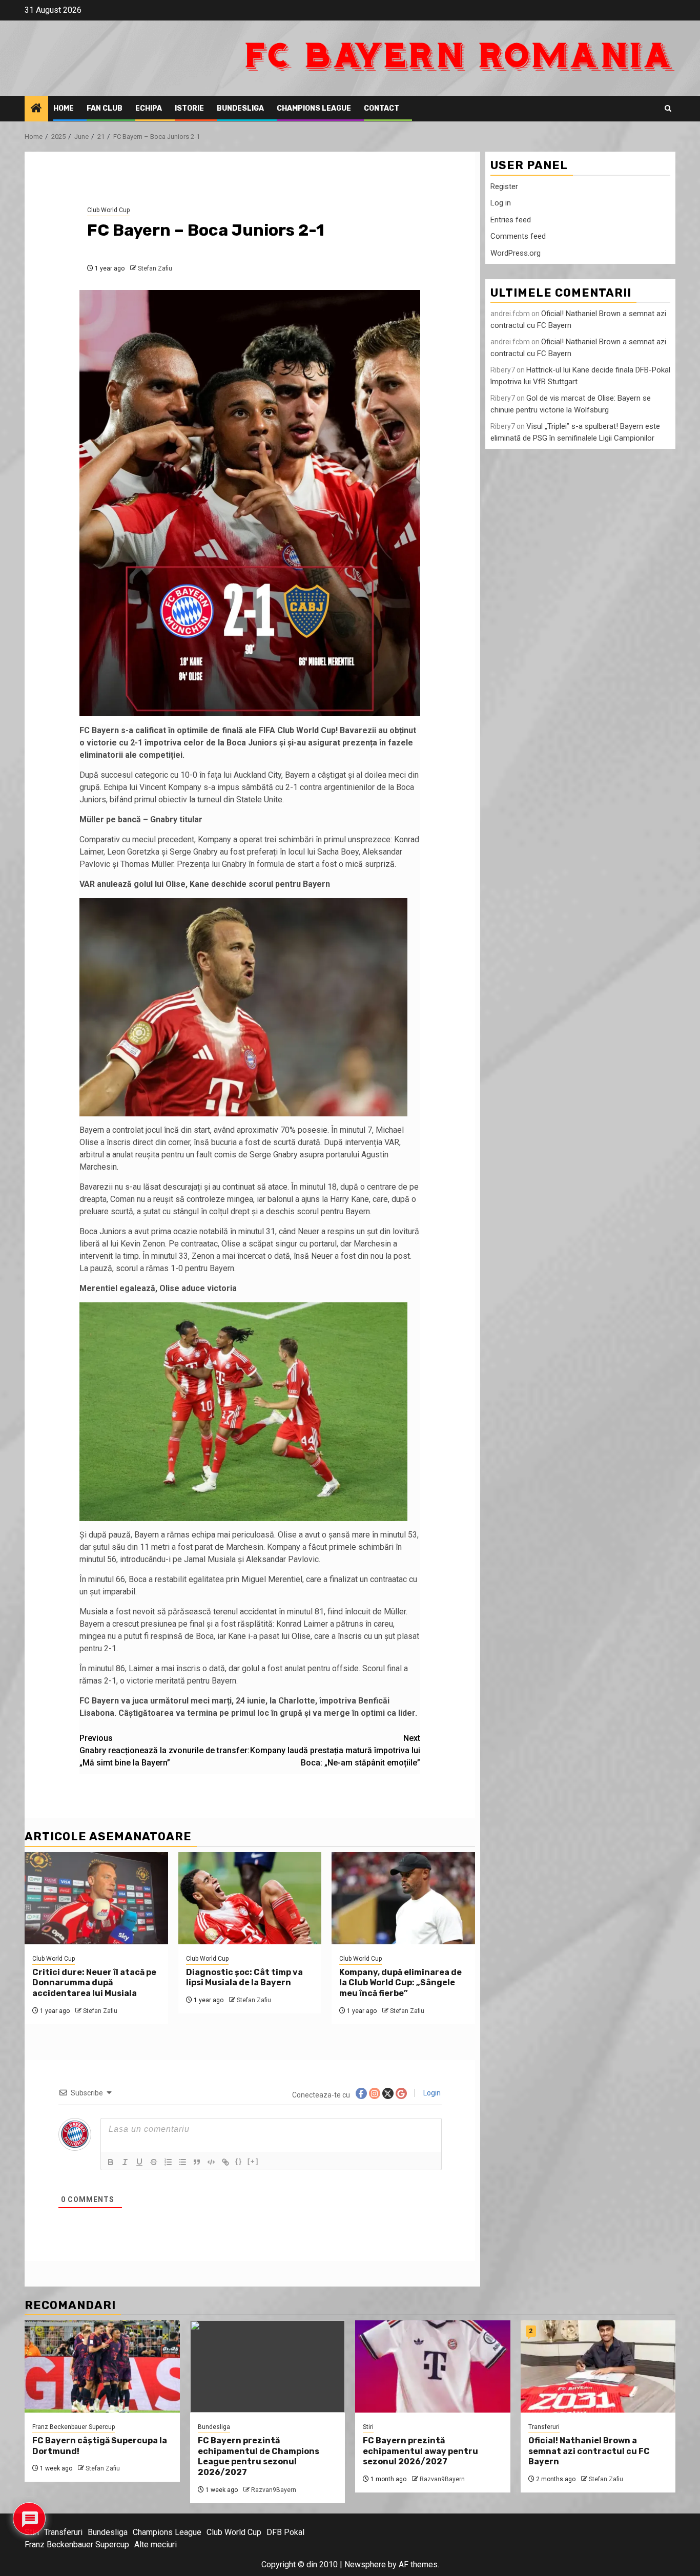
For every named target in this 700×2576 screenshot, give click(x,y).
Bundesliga (240, 108)
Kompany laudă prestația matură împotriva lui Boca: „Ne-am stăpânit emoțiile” (335, 1750)
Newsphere (365, 2564)
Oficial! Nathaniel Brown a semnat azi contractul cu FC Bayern (589, 2451)
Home (64, 108)
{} (239, 2161)
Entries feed (511, 219)
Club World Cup (108, 210)
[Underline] (139, 2162)
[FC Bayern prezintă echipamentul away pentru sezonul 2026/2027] (433, 2366)
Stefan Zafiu (155, 268)
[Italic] (125, 2162)
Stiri (368, 2427)
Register (504, 186)
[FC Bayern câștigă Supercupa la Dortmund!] (102, 2366)
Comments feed (518, 236)
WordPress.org (516, 253)
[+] (253, 2161)
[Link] (225, 2162)
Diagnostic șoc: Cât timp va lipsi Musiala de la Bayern (244, 1978)
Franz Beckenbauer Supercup (74, 2427)
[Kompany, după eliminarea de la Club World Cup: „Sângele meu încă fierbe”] (403, 1898)
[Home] (36, 109)
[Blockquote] (197, 2162)
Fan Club (105, 108)
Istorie (189, 108)
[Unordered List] (182, 2162)
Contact (382, 108)
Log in (501, 203)
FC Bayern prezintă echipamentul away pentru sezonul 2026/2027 (420, 2451)
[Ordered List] (168, 2162)
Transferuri (544, 2427)
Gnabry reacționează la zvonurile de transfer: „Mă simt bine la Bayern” (164, 1750)
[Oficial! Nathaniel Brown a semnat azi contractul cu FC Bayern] (598, 2366)
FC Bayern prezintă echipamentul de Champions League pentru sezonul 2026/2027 (259, 2456)
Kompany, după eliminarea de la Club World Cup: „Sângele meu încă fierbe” (400, 1983)
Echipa (149, 108)
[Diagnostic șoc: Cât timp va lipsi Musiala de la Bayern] (250, 1898)
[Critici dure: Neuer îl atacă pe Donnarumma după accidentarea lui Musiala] (96, 1898)
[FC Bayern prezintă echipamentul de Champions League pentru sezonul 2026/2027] (268, 2366)
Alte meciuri (156, 2544)
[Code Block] (211, 2162)
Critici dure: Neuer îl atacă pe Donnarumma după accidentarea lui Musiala (94, 1983)
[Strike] (154, 2162)
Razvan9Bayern (274, 2490)
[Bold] (111, 2162)
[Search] (668, 109)
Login (431, 2093)
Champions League (314, 108)
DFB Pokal (285, 2532)
